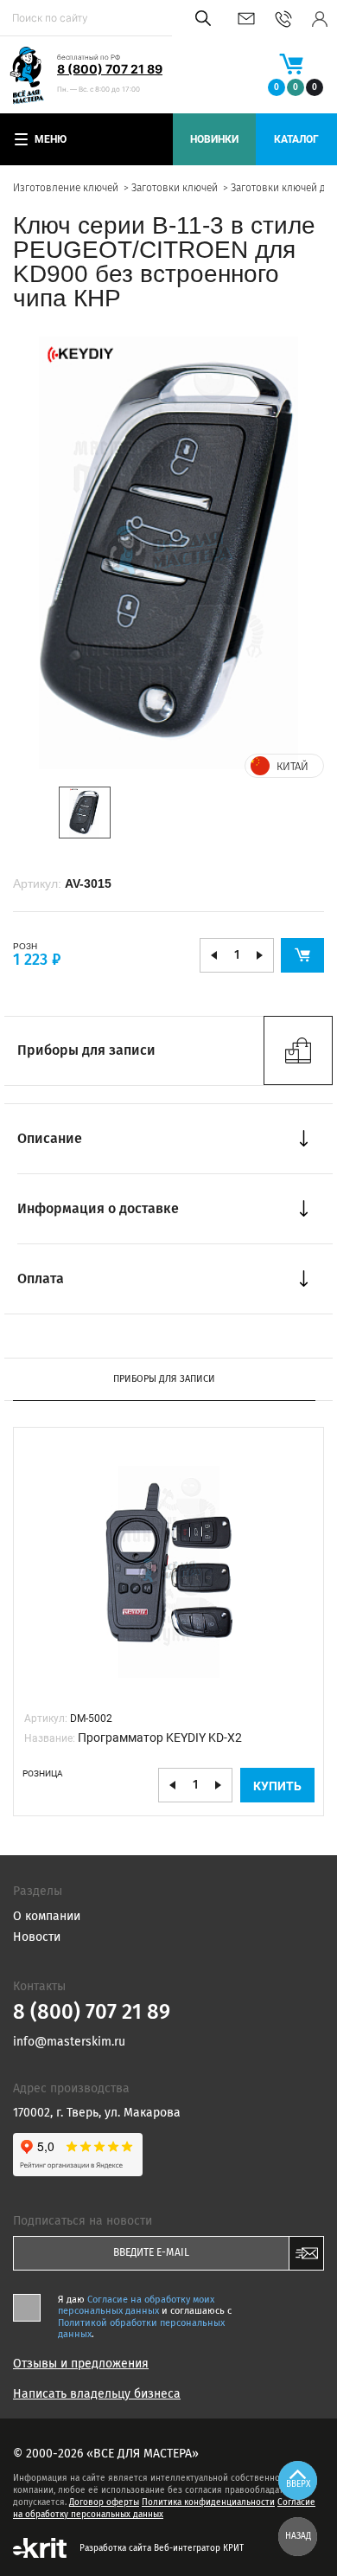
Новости (37, 1937)
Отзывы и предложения (81, 2364)
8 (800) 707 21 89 (110, 69)
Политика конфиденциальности (208, 2502)
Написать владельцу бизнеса (97, 2394)
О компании (47, 1916)
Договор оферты (104, 2502)
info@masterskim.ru (246, 19)
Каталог (296, 139)
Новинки (214, 139)
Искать (200, 18)
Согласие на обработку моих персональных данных (136, 2305)
